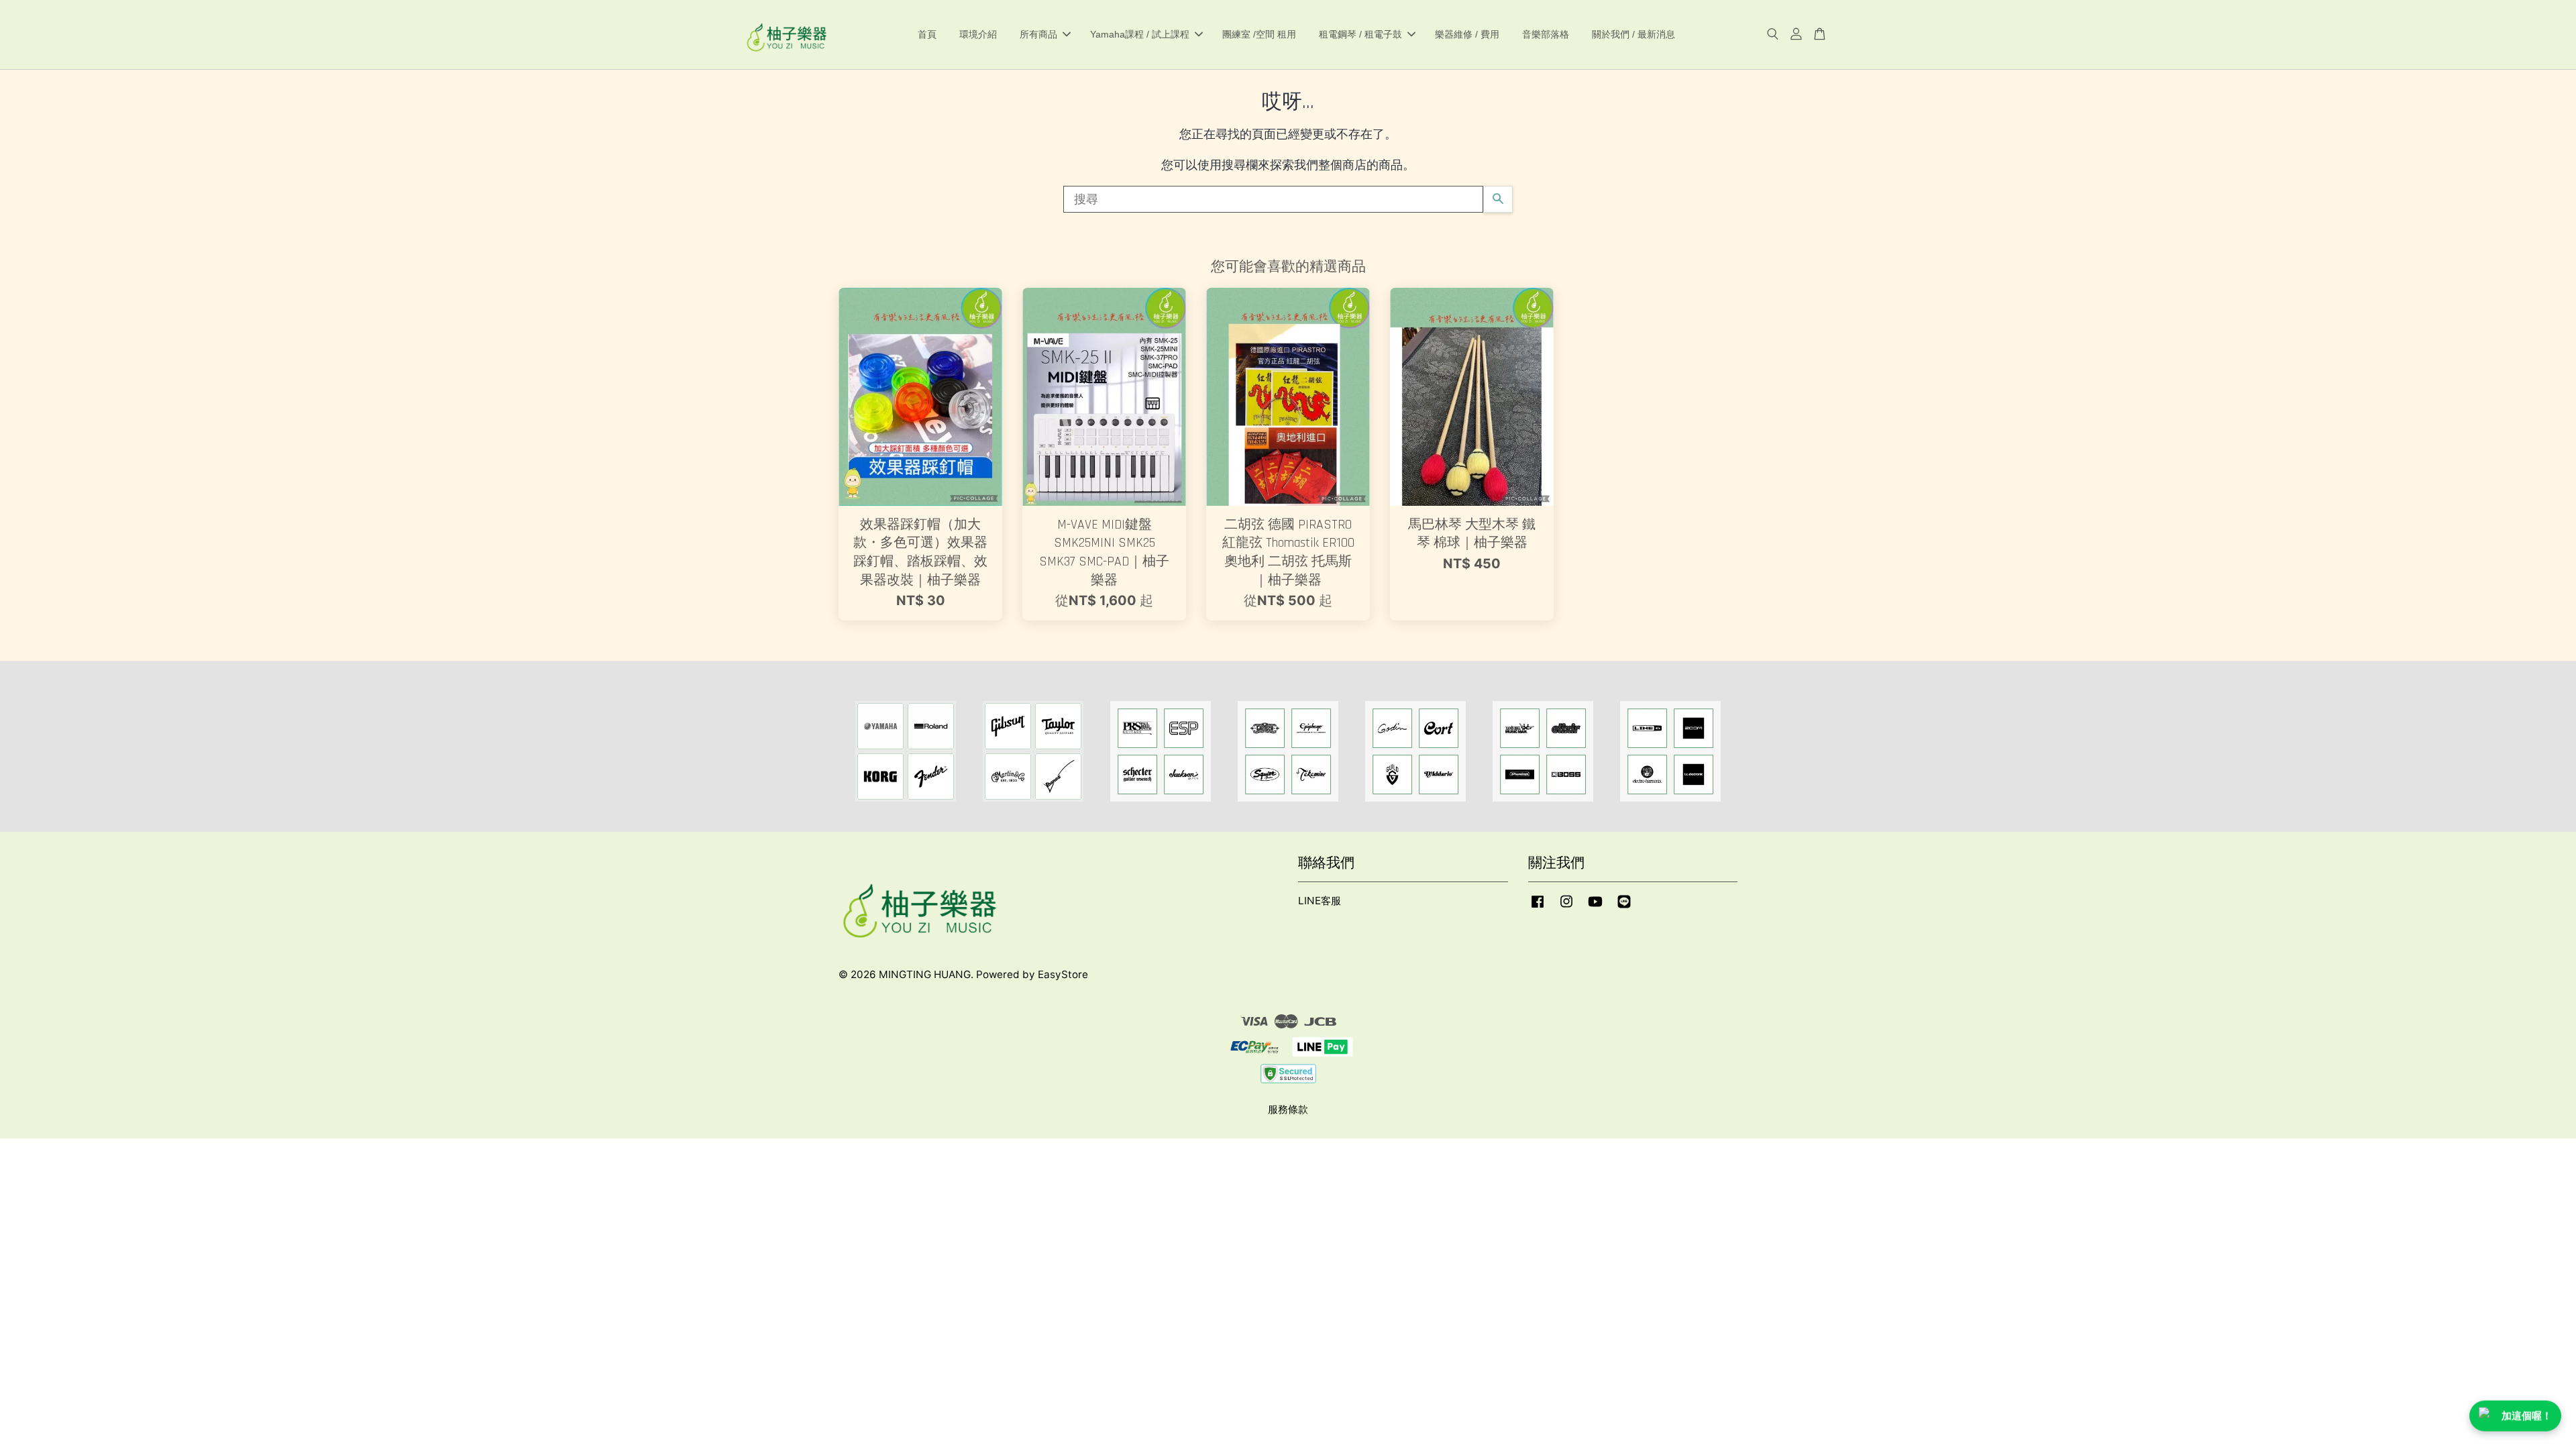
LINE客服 (1320, 901)
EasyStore (1063, 974)
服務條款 (1288, 1109)
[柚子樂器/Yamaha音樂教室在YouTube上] (1595, 907)
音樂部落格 (1546, 34)
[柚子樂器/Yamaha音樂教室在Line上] (1624, 907)
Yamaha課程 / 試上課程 (1140, 34)
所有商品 (1038, 34)
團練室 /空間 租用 (1259, 34)
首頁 (927, 34)
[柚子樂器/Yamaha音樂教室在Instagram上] (1566, 907)
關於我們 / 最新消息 (1633, 34)
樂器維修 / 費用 (1467, 34)
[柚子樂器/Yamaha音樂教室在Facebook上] (1538, 907)
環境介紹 (978, 34)
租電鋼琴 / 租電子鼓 (1360, 34)
